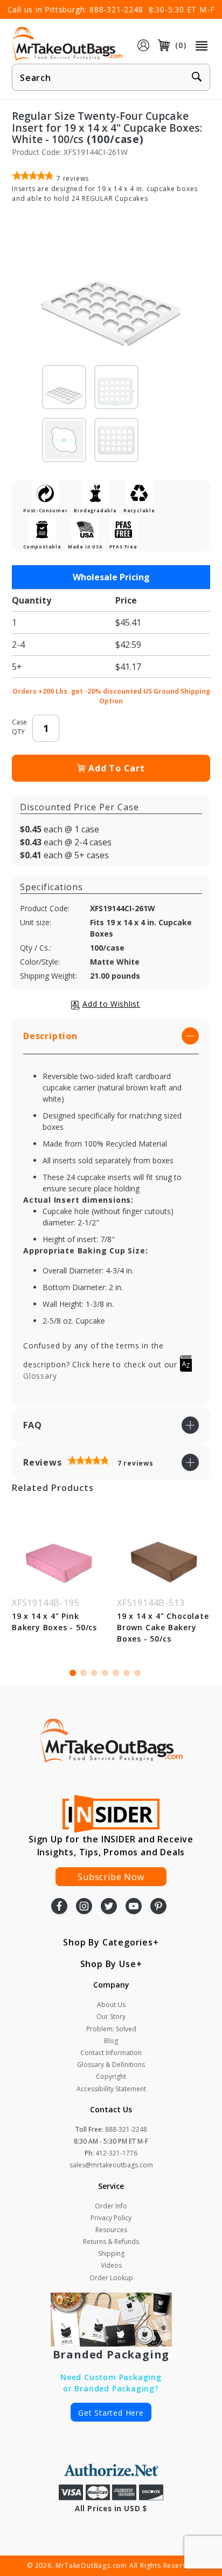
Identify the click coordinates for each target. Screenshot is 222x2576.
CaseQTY (19, 727)
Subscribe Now (111, 1877)
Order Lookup (111, 2278)
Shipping (111, 2253)
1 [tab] (73, 1673)
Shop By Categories (108, 1942)
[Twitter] (109, 1907)
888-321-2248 (116, 9)
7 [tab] (137, 1673)
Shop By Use (108, 1964)
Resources (111, 2230)
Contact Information (111, 2053)
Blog (111, 2041)
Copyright (111, 2076)
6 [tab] (127, 1673)
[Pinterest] (158, 1907)
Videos (111, 2265)
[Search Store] (197, 78)
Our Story (111, 2016)
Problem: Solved (111, 2029)
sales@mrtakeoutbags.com (111, 2165)
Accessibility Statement (111, 2089)
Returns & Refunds (111, 2242)
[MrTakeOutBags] (67, 44)
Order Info (111, 2206)
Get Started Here (111, 2413)
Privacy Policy (111, 2218)
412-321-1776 (116, 2153)
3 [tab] (94, 1673)
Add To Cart (117, 768)
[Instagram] (84, 1907)
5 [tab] (116, 1673)
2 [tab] (84, 1673)
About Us (111, 2005)
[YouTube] (134, 1907)
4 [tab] (105, 1673)
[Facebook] (59, 1907)
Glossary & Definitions (111, 2065)
